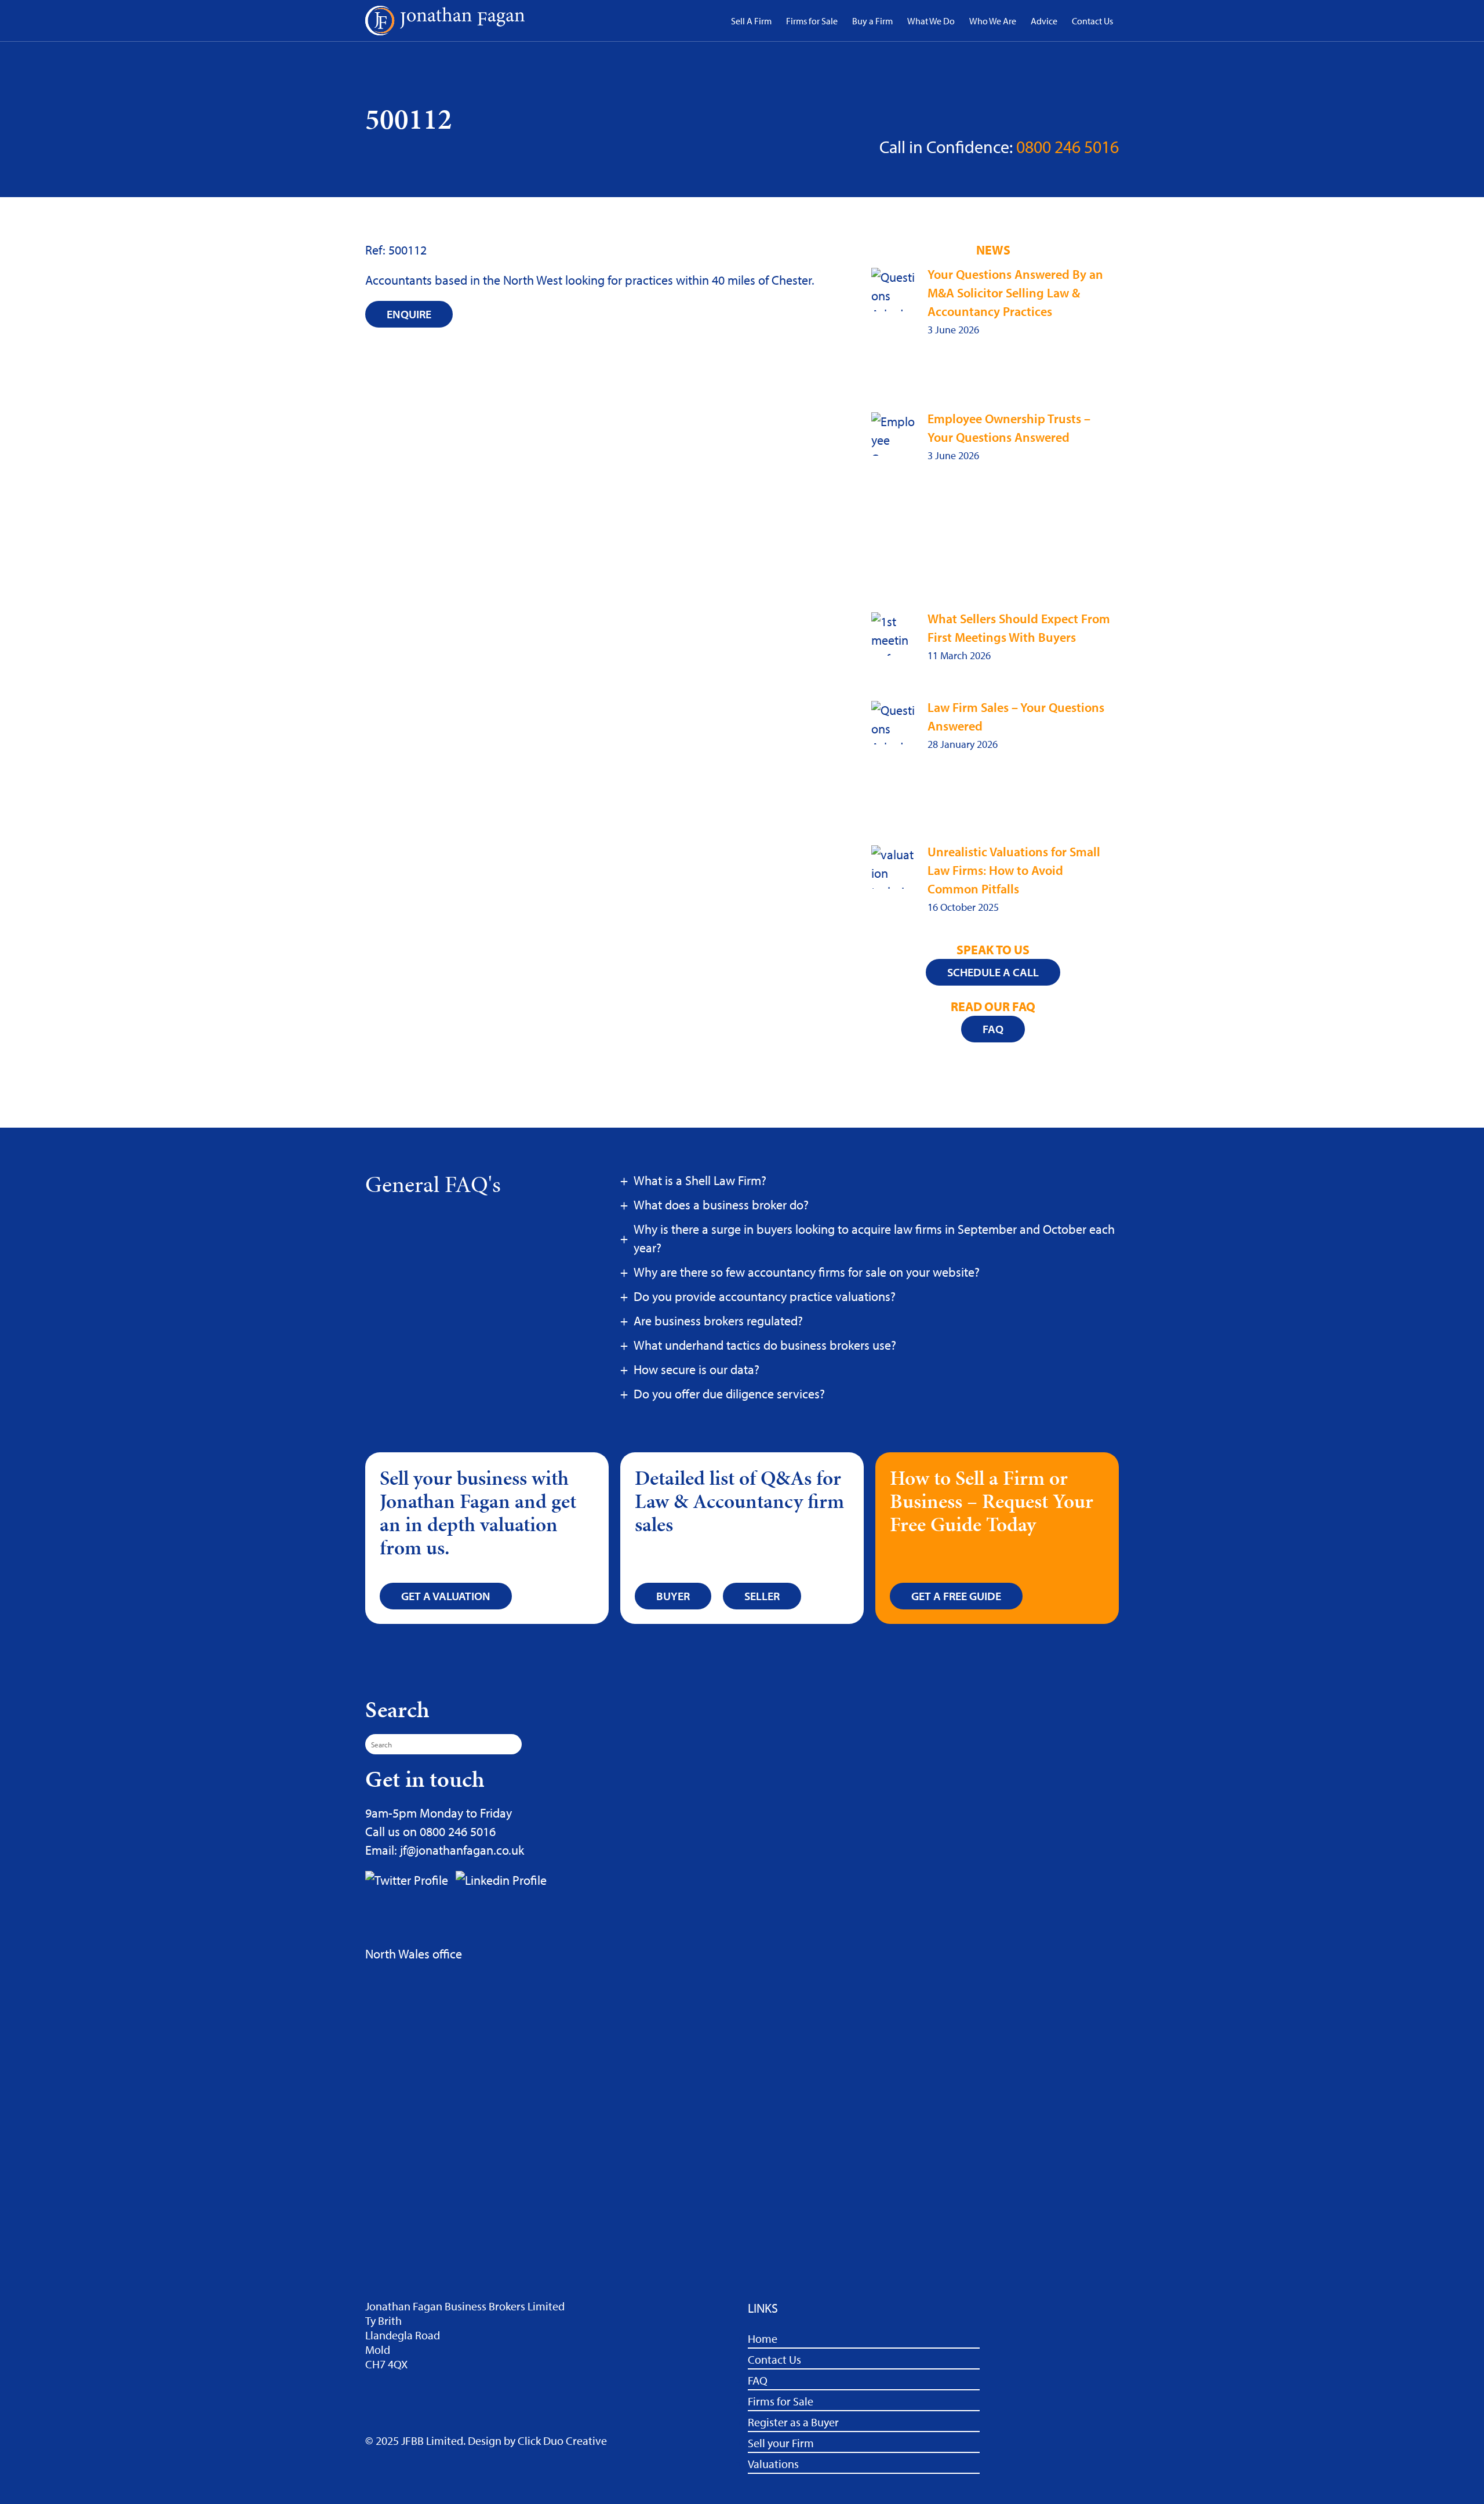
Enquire (409, 314)
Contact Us (1092, 21)
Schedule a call (993, 972)
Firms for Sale (812, 21)
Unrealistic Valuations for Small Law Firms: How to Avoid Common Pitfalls (1014, 870)
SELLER (762, 1596)
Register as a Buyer (793, 2422)
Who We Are (993, 21)
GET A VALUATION (446, 1596)
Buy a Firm (872, 21)
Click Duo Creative (562, 2441)
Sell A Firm (751, 21)
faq (993, 1029)
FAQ (758, 2380)
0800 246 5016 (1067, 147)
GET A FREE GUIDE (956, 1596)
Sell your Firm (781, 2443)
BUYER (673, 1596)
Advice (1044, 21)
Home (763, 2338)
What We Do (931, 21)
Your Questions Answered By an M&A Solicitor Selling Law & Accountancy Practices (1015, 293)
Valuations (773, 2464)
